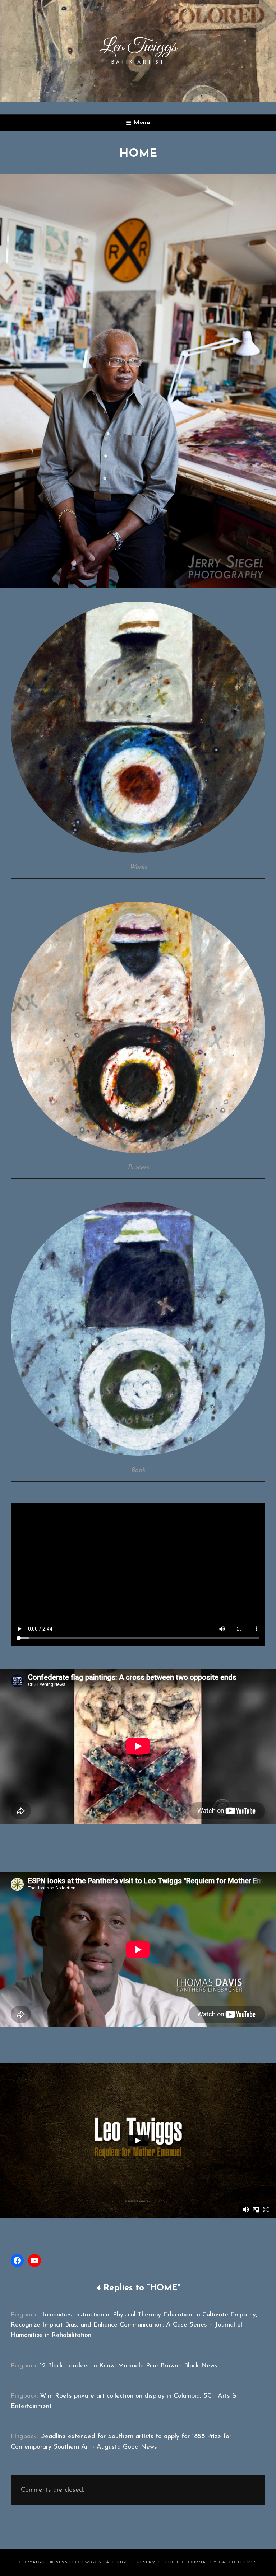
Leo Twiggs (86, 2562)
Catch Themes (238, 2562)
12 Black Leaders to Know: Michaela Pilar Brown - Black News (129, 2366)
